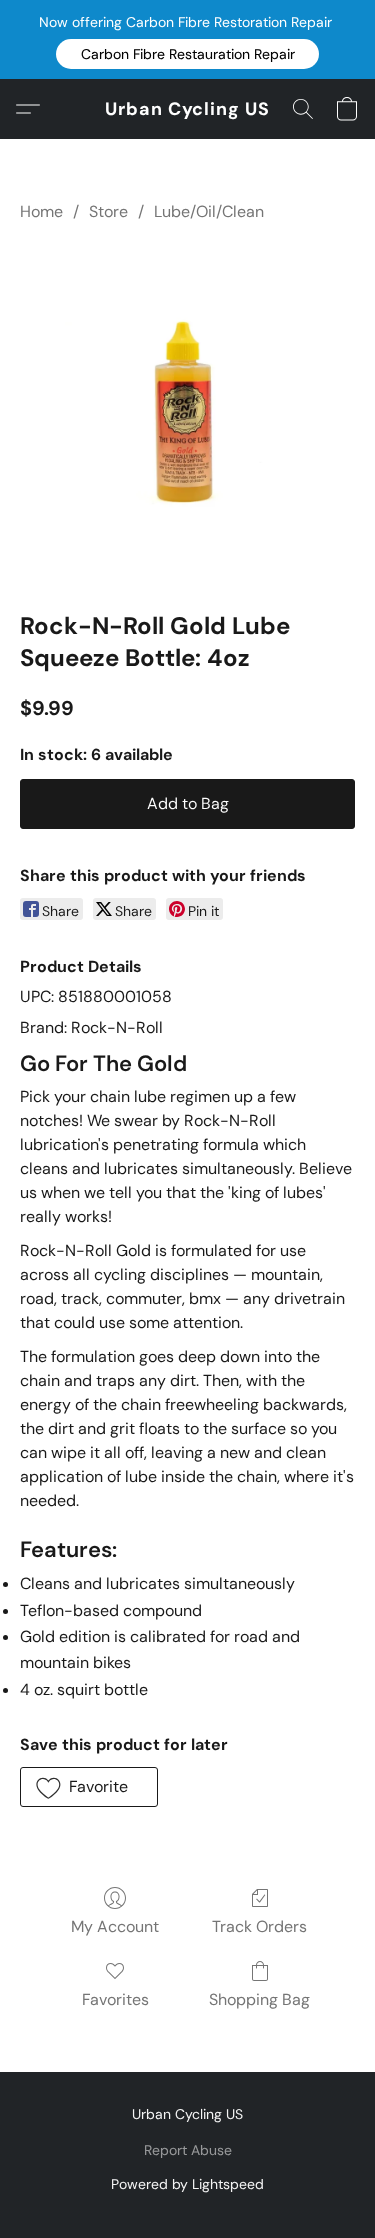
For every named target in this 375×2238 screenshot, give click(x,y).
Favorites (115, 1999)
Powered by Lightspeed (187, 2184)
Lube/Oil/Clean (209, 211)
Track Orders (259, 1926)
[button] (187, 54)
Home (41, 211)
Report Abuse (188, 2150)
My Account (115, 1926)
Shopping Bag (259, 1999)
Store (108, 211)
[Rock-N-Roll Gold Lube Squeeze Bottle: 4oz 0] (187, 412)
